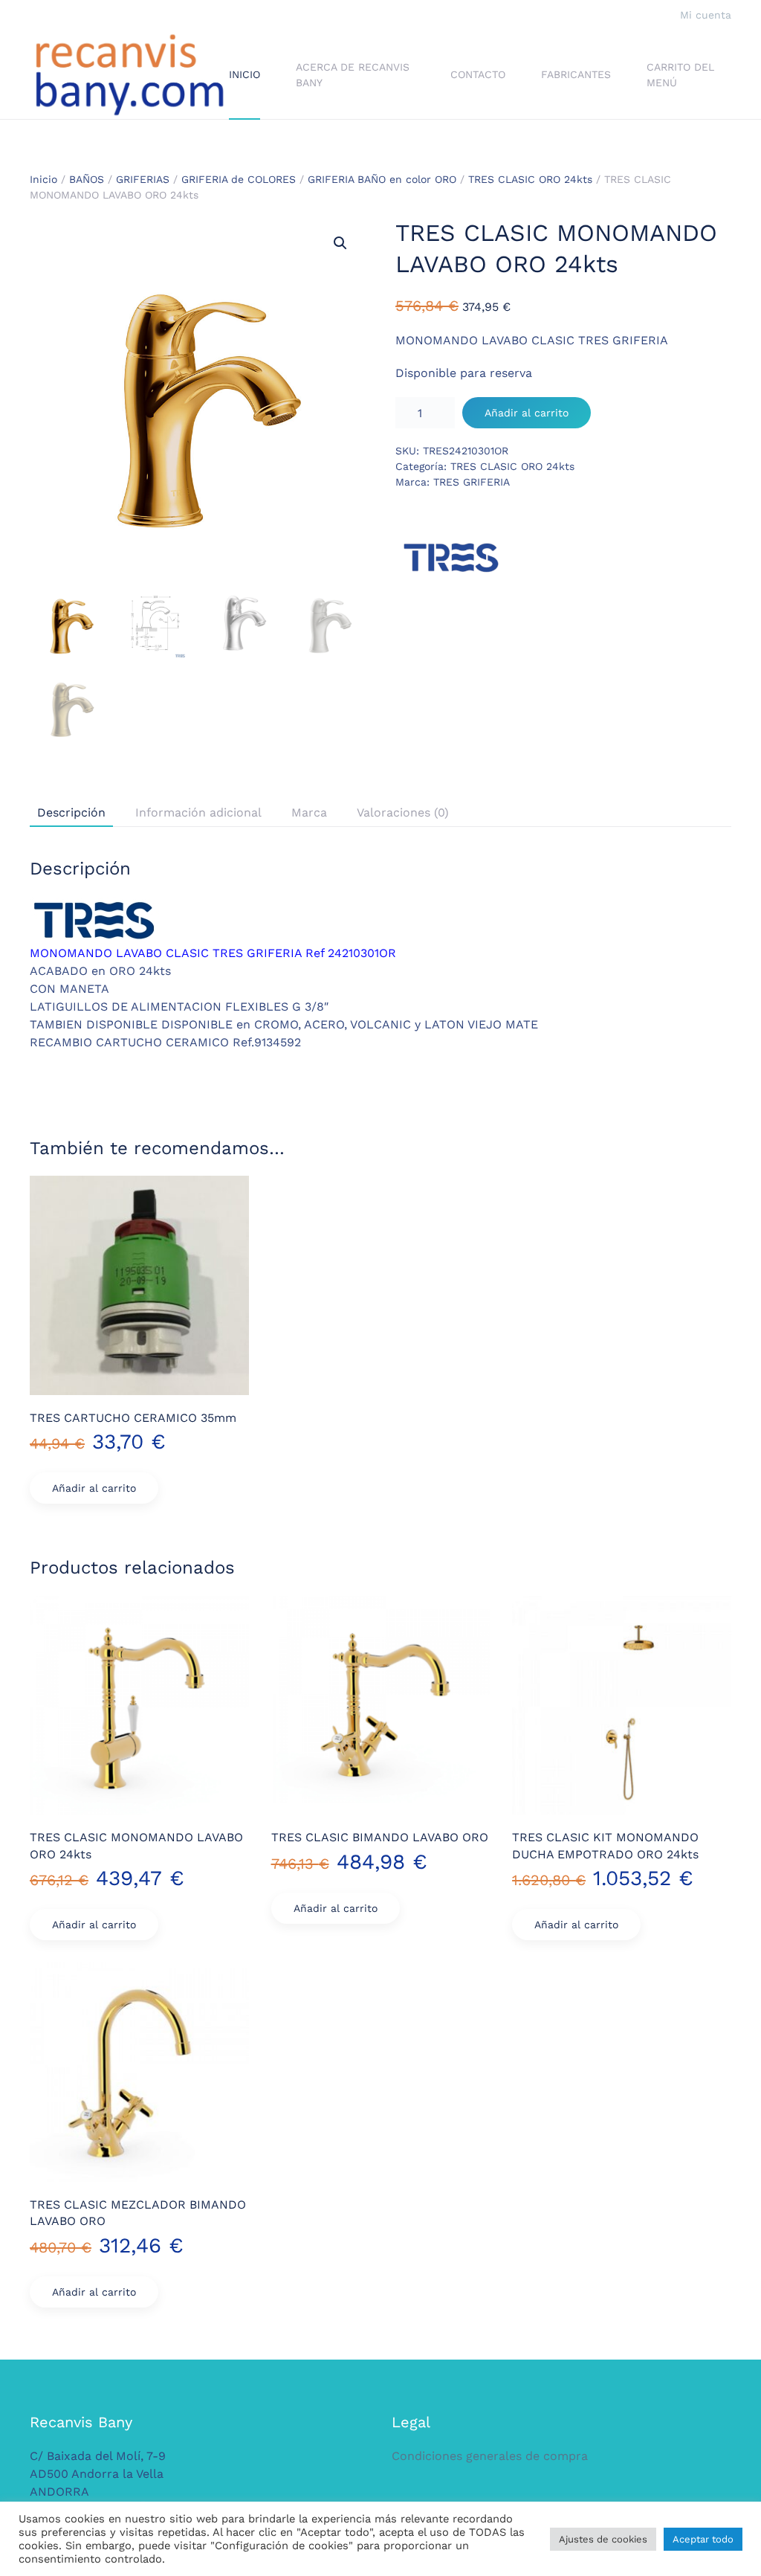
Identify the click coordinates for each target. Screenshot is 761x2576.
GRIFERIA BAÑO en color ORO (382, 179)
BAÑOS (87, 179)
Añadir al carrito (527, 413)
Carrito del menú (680, 75)
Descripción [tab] (71, 812)
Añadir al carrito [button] (94, 1488)
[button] (340, 243)
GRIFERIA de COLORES (239, 179)
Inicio (245, 74)
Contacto (478, 74)
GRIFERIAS (143, 179)
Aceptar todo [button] (703, 2539)
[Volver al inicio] (129, 75)
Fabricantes (576, 74)
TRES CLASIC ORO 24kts (530, 179)
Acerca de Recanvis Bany (353, 75)
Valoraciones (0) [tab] (403, 812)
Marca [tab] (309, 812)
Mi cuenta (706, 15)
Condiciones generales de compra (490, 2456)
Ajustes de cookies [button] (603, 2539)
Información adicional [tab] (198, 812)
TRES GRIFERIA (472, 482)
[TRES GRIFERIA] (451, 558)
